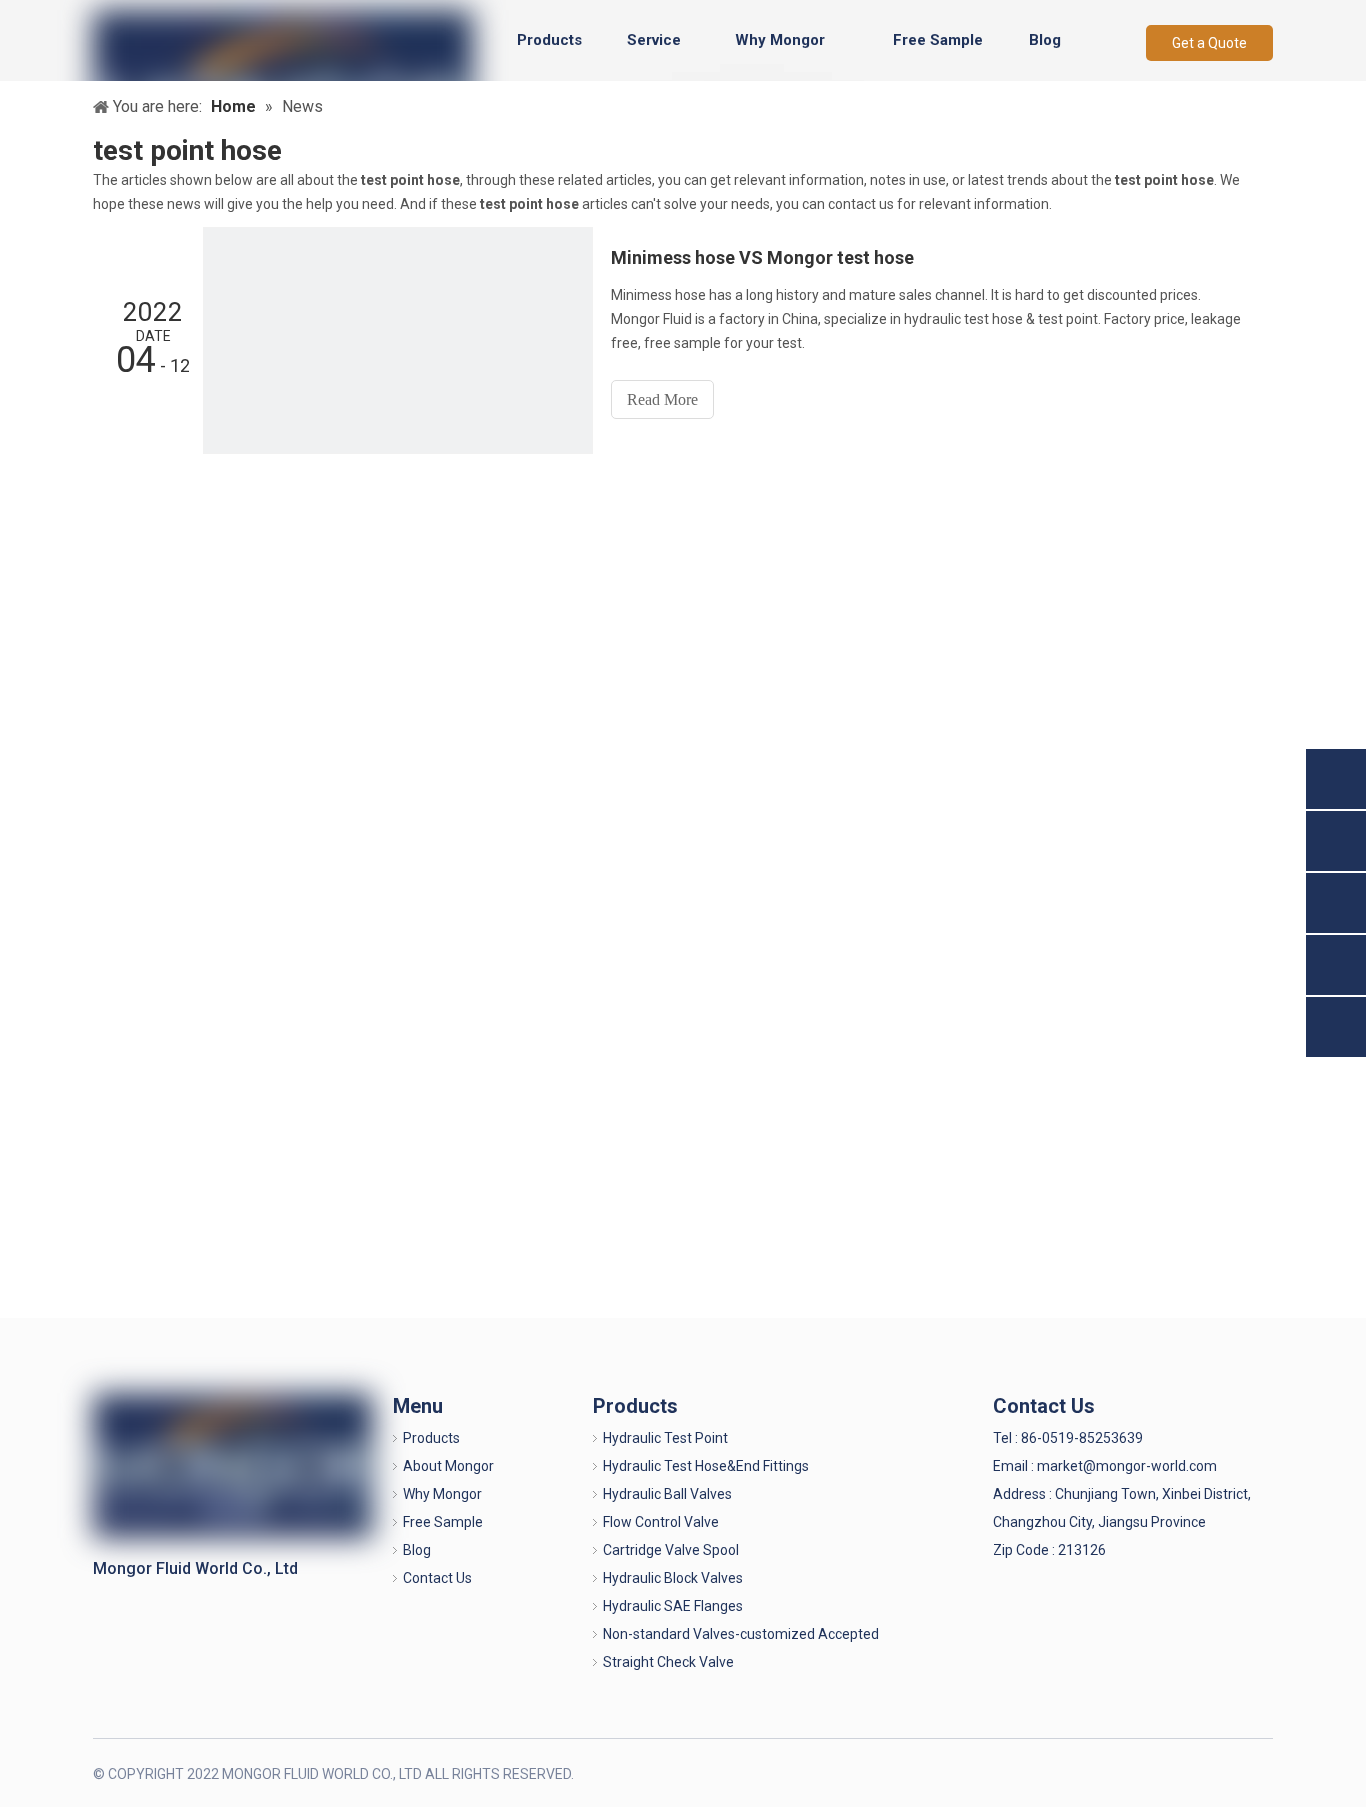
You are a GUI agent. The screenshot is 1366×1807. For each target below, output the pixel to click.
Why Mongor (442, 1494)
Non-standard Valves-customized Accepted (741, 1634)
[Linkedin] (1189, 1772)
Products (431, 1438)
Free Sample (443, 1522)
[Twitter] (1222, 1772)
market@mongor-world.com (1127, 1466)
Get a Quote (1209, 43)
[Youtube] (1255, 1772)
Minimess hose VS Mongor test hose (762, 257)
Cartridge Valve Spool (671, 1550)
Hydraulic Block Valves (673, 1578)
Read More (662, 399)
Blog (417, 1550)
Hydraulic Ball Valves (667, 1494)
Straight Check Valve (668, 1662)
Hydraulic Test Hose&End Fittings (706, 1466)
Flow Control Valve (661, 1522)
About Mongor (448, 1466)
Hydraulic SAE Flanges (673, 1606)
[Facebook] (1156, 1772)
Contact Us (437, 1578)
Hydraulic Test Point (665, 1438)
